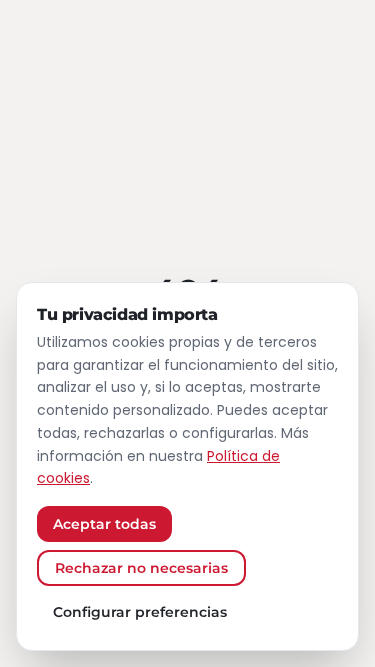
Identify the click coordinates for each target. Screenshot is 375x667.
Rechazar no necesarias (141, 568)
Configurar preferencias (140, 612)
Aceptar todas (104, 524)
